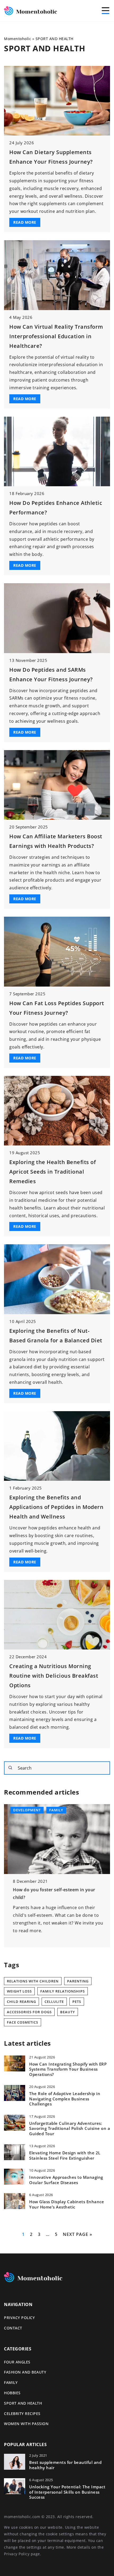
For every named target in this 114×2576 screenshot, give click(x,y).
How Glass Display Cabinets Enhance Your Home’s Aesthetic (67, 2204)
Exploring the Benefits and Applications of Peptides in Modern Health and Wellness (56, 1507)
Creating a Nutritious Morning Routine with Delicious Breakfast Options (54, 1676)
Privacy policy (19, 2318)
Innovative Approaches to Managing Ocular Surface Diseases (66, 2180)
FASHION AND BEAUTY (25, 2372)
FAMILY (11, 2382)
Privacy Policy (17, 2554)
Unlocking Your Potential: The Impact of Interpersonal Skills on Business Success (67, 2492)
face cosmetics (23, 2022)
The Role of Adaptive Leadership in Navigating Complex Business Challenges (65, 2099)
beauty (68, 2012)
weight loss (19, 1991)
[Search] (10, 1768)
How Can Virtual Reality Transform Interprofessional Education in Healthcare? (56, 336)
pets (77, 2002)
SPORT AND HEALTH (23, 2403)
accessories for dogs (29, 2012)
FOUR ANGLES (17, 2362)
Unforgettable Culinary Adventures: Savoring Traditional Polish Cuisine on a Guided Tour (70, 2129)
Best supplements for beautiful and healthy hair (65, 2465)
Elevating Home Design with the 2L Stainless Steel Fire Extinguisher (65, 2156)
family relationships (63, 1991)
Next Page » (78, 2234)
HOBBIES (12, 2393)
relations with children (33, 1981)
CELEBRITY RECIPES (22, 2414)
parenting (78, 1981)
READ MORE (25, 222)
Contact (13, 2328)
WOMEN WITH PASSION (26, 2424)
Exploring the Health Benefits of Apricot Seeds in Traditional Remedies (52, 1172)
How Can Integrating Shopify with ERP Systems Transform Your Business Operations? (68, 2069)
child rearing (21, 2002)
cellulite (54, 2002)
